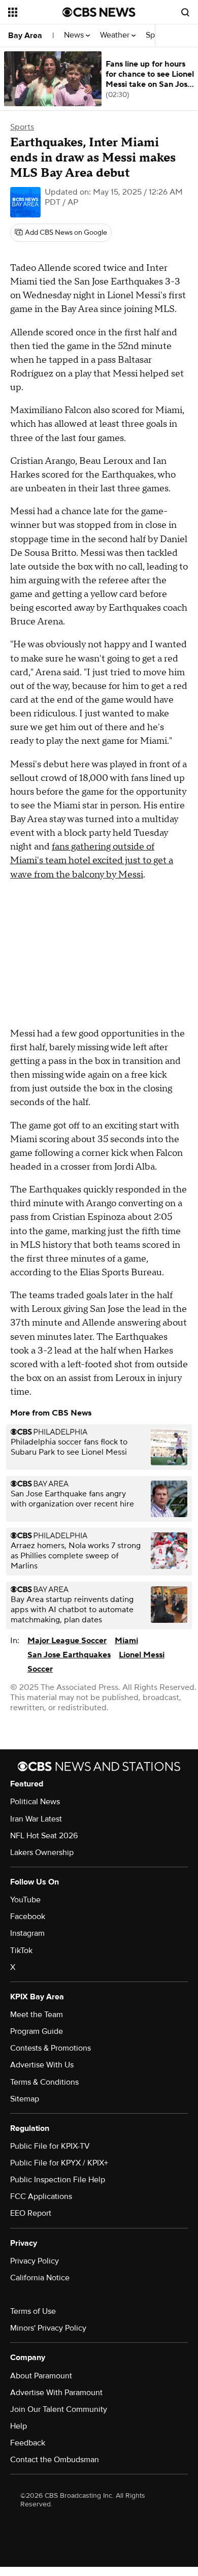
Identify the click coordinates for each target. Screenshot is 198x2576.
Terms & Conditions (44, 2082)
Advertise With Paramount (56, 2393)
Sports (22, 127)
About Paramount (41, 2376)
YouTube (25, 1900)
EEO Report (31, 2213)
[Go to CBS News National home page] (99, 12)
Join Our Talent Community (59, 2409)
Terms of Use (33, 2311)
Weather (116, 35)
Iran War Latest (36, 1819)
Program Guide (37, 2031)
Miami (126, 1641)
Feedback (28, 2443)
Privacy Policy (35, 2261)
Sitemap (25, 2099)
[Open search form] (185, 12)
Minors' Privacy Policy (48, 2328)
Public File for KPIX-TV (50, 2146)
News (75, 35)
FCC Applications (41, 2196)
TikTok (21, 1951)
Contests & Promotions (51, 2048)
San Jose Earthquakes (69, 1655)
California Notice (40, 2278)
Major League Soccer (67, 1641)
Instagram (27, 1933)
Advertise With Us (42, 2065)
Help (19, 2426)
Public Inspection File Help (58, 2180)
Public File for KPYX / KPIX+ (59, 2163)
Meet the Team (37, 2015)
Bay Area (25, 36)
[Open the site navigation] (35, 12)
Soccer (40, 1669)
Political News (35, 1802)
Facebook (28, 1917)
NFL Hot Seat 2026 (44, 1836)
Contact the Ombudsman (55, 2460)
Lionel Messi (142, 1655)
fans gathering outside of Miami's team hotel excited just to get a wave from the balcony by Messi (92, 860)
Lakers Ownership (42, 1852)
